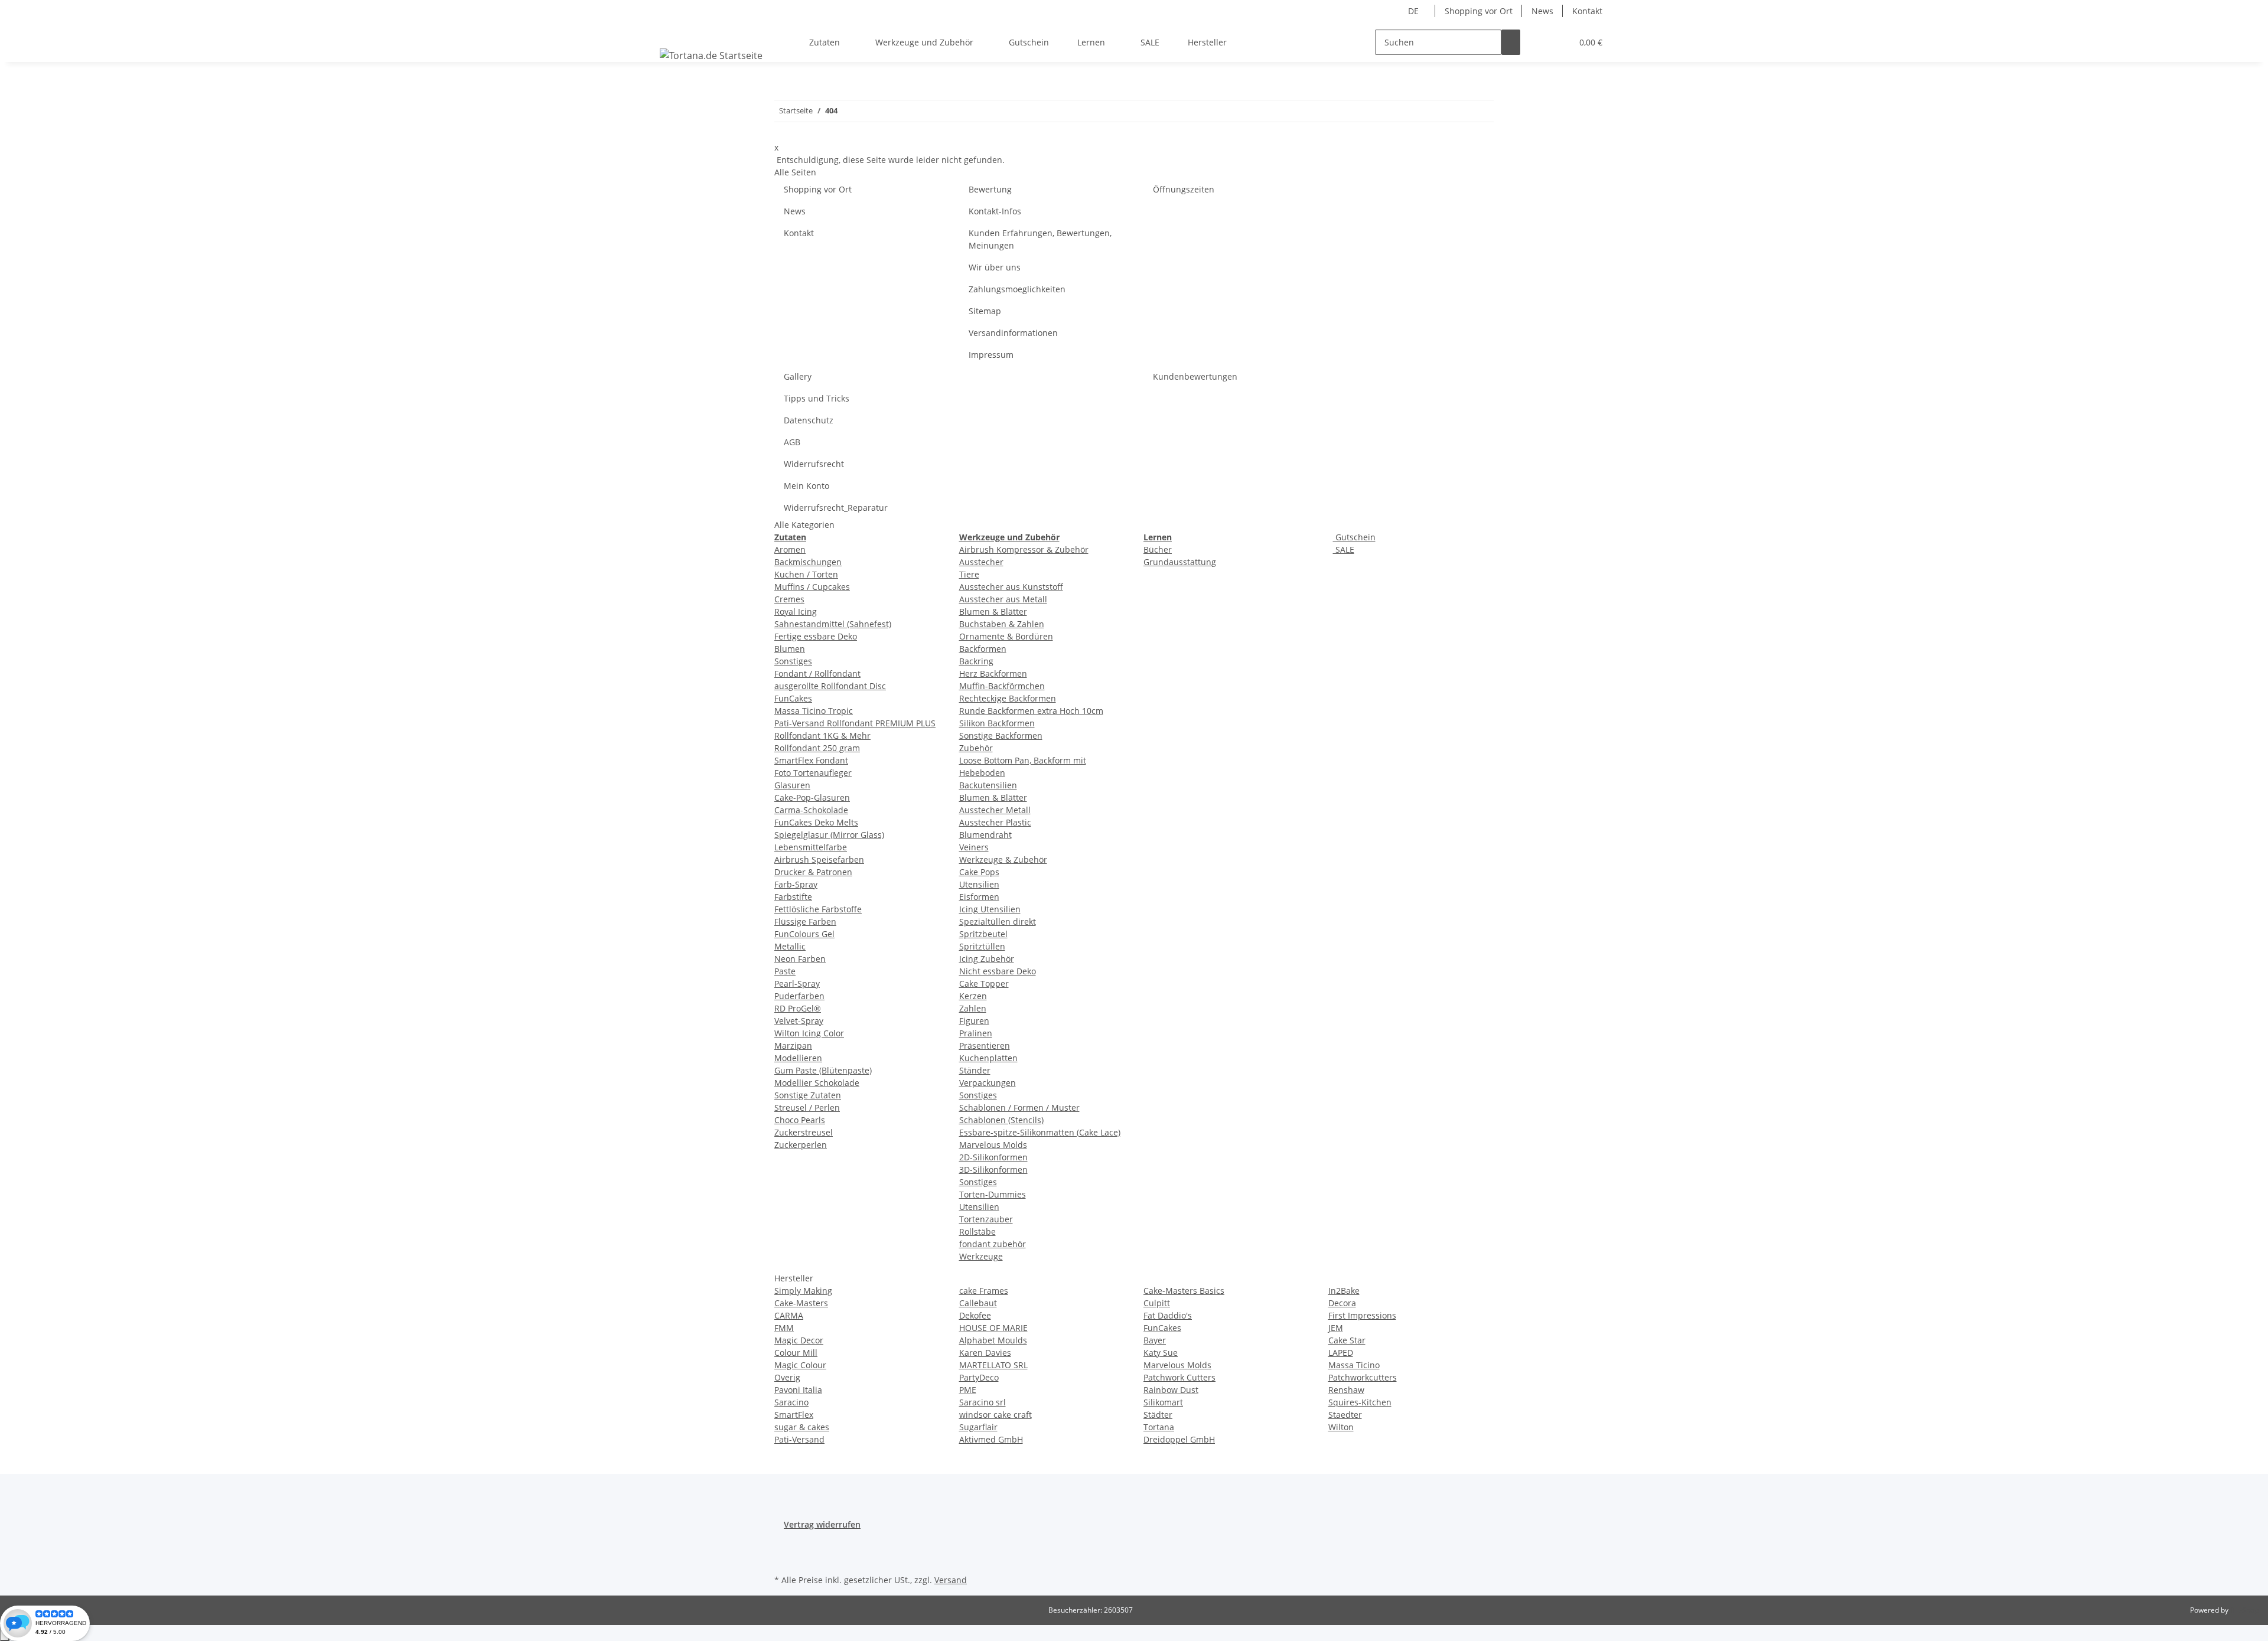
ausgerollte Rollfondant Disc (830, 686)
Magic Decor (799, 1340)
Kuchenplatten (988, 1058)
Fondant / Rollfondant (817, 673)
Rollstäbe (977, 1231)
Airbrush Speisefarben (819, 859)
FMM (784, 1328)
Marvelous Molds (993, 1145)
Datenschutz (809, 420)
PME (968, 1390)
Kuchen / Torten (806, 574)
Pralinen (976, 1033)
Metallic (790, 946)
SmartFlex (794, 1415)
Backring (976, 661)
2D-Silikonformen (993, 1157)
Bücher (1158, 549)
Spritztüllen (982, 946)
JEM (1336, 1328)
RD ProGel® (798, 1008)
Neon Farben (800, 959)
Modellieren (798, 1058)
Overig (787, 1377)
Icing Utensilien (990, 909)
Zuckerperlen (801, 1145)
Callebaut (978, 1303)
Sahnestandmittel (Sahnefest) (833, 624)
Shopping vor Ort (1479, 11)
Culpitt (1157, 1303)
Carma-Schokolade (811, 810)
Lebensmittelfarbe (811, 847)
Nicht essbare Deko (998, 971)
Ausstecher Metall (995, 810)
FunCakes (793, 698)
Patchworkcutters (1363, 1377)
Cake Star (1347, 1340)
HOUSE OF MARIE (993, 1328)
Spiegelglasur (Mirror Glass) (829, 835)
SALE (1344, 549)
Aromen (790, 549)
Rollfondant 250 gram (817, 748)
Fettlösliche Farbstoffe (818, 909)
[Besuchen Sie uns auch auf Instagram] (784, 1558)
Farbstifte (793, 897)
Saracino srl (983, 1402)
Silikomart (1163, 1402)
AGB (792, 442)
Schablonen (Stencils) (1001, 1120)
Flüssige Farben (805, 921)
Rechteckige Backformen (1008, 698)
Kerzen (973, 996)
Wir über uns (995, 267)
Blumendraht (985, 835)
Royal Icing (796, 611)
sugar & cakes (802, 1427)
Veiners (974, 847)
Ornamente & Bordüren (1006, 636)
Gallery (798, 376)
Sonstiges (793, 661)
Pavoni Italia (798, 1390)
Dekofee (975, 1315)
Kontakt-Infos (995, 211)
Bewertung (990, 189)
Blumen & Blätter (993, 611)
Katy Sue (1161, 1353)
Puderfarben (799, 996)
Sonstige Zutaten (808, 1095)
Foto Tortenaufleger (813, 773)
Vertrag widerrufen (822, 1524)
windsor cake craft (995, 1415)
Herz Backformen (993, 673)
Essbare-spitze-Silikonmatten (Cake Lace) (1040, 1132)
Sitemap (985, 311)
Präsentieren (985, 1045)
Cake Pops (979, 872)
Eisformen (979, 897)
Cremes (789, 599)
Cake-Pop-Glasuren (812, 797)
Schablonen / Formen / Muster (1019, 1107)
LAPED (1341, 1353)
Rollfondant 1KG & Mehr (822, 735)
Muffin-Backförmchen (1002, 686)
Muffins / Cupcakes (812, 587)
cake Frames (984, 1291)
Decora (1342, 1303)
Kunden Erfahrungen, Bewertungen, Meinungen (1040, 239)
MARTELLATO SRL (993, 1365)
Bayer (1155, 1340)
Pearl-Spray (797, 983)
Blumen (790, 649)
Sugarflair (978, 1427)
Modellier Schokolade (817, 1083)
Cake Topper (984, 983)
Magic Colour (800, 1365)
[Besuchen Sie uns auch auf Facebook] (784, 1544)
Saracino (791, 1402)
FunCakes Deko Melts (816, 822)
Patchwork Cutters (1179, 1377)
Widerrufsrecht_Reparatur (836, 508)
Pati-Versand (799, 1439)
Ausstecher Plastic (995, 822)
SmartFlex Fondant (811, 760)
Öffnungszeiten (1184, 189)
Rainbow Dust (1171, 1390)
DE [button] (1415, 11)
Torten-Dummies (993, 1194)
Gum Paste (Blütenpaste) (823, 1070)
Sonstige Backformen (1001, 735)
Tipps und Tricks (817, 398)
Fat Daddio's (1168, 1315)
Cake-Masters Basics (1184, 1291)
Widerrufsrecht (814, 464)
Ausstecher (981, 562)
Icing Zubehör (987, 959)
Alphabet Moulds (993, 1340)
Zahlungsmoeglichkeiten (1017, 289)
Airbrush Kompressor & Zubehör (1024, 549)
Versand (951, 1580)
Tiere (969, 574)
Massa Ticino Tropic (814, 711)
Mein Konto (806, 486)
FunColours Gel (804, 934)
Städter (1158, 1415)
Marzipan (793, 1045)
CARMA (789, 1315)
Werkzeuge (981, 1256)
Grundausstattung (1180, 562)
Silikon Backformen (997, 723)
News (1542, 11)
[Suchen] (1511, 42)
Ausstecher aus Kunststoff (1011, 587)
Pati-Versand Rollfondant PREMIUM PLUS (855, 723)
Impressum (991, 355)
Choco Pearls (800, 1120)
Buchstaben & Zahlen (1002, 624)
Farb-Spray (796, 884)
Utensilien (979, 884)
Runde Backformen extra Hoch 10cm (1031, 711)
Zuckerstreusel (804, 1132)
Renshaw (1346, 1390)
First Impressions (1362, 1315)
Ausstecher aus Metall (1003, 599)
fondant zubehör (993, 1244)
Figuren (974, 1021)
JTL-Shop (2244, 1610)
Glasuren (792, 785)
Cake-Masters (801, 1303)
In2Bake (1344, 1291)
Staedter (1345, 1415)
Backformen (983, 649)
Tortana (1159, 1427)
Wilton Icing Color (809, 1033)
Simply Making (803, 1291)
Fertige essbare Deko (816, 636)
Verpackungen (988, 1083)
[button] (1539, 42)
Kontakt (1587, 11)
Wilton (1341, 1427)
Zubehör (976, 748)
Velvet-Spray (799, 1021)
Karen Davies (985, 1353)
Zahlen (973, 1008)
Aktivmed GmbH (991, 1439)
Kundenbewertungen (1195, 376)
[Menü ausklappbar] (671, 32)
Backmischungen (808, 562)
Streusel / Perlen (807, 1107)
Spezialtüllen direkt (998, 921)
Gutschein (1354, 537)
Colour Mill (796, 1353)
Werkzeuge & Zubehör (1003, 859)
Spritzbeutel (983, 934)
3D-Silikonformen (993, 1169)
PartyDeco (979, 1377)
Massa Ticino (1354, 1365)
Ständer (975, 1070)
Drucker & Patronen (813, 872)
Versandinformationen (1013, 333)
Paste (785, 971)
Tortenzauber (986, 1219)
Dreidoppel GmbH (1179, 1439)
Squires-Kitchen (1360, 1402)
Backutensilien (988, 785)
